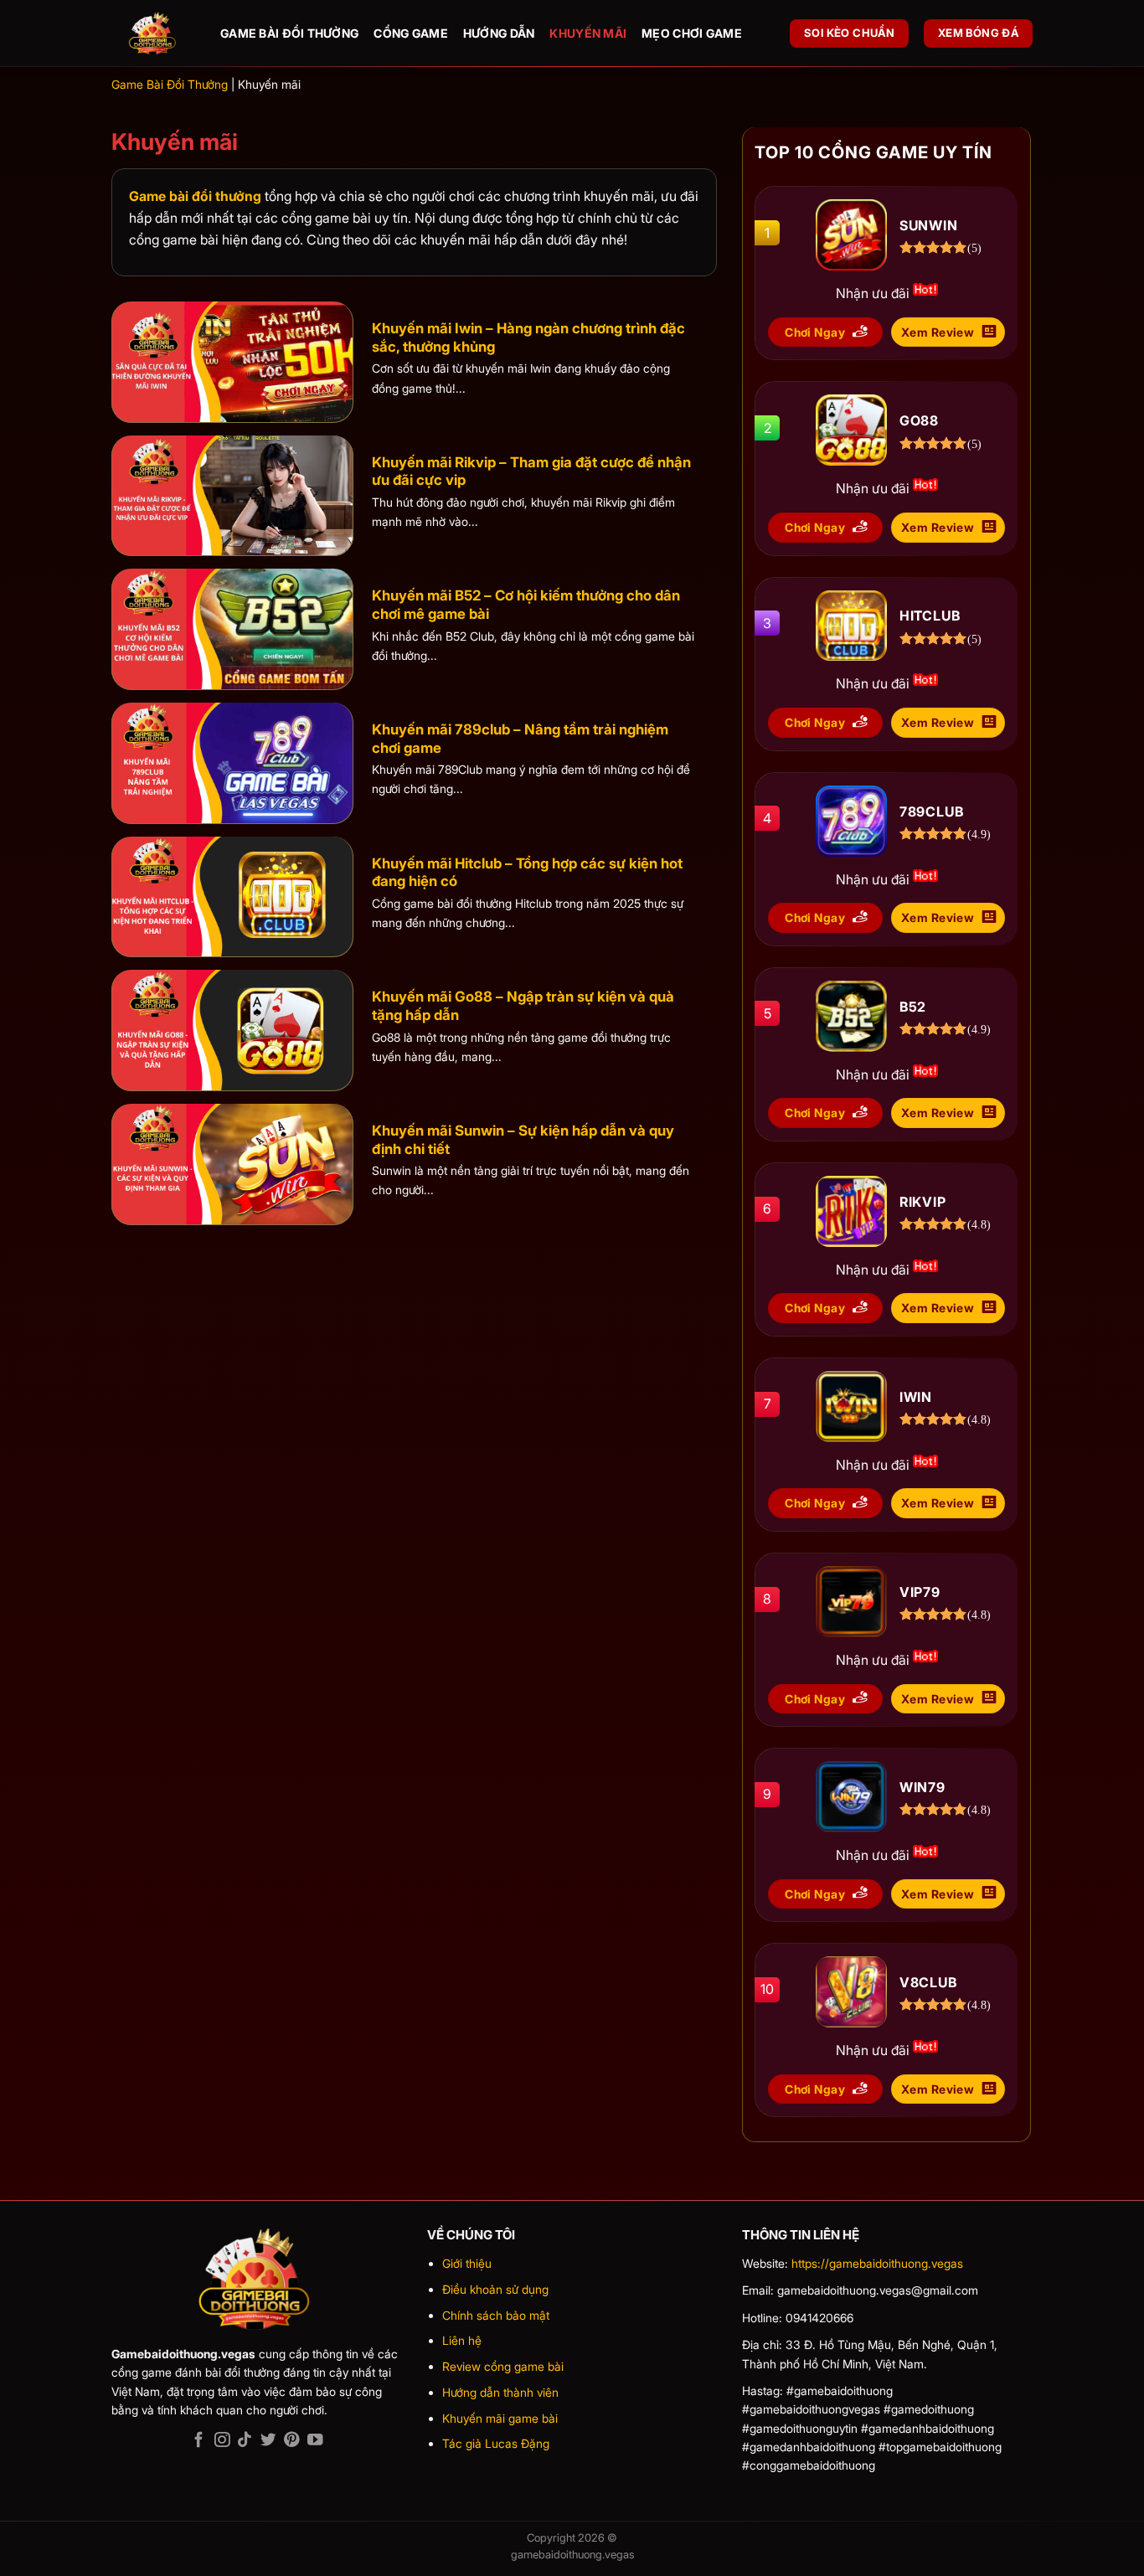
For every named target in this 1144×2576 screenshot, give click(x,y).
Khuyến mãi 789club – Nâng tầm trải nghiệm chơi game (520, 739)
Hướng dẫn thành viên (500, 2392)
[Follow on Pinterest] (291, 2441)
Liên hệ (462, 2340)
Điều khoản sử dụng (495, 2289)
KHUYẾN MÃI (588, 33)
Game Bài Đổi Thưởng (170, 84)
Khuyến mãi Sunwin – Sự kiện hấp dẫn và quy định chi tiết (523, 1140)
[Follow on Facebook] (198, 2441)
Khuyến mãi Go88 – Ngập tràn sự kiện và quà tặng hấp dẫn (523, 1006)
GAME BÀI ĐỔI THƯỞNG (289, 33)
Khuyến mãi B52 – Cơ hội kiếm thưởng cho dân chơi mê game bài (526, 605)
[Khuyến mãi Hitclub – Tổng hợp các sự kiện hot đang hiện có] (232, 897)
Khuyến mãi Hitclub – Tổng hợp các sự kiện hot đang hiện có (527, 873)
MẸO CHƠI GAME (692, 33)
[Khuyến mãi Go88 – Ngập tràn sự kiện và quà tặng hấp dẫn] (232, 1030)
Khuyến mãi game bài (500, 2418)
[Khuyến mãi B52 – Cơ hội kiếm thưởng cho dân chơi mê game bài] (232, 629)
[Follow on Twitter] (268, 2441)
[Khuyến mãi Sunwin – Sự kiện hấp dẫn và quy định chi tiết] (232, 1164)
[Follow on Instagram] (222, 2441)
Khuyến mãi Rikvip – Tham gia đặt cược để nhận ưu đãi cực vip (531, 471)
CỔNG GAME (411, 33)
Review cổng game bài (503, 2366)
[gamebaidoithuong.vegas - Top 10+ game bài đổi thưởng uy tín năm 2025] (153, 34)
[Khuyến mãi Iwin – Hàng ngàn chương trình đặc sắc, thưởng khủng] (232, 362)
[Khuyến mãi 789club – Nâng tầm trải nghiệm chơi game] (232, 763)
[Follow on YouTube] (314, 2441)
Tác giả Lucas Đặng (496, 2443)
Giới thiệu (467, 2263)
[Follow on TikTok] (245, 2441)
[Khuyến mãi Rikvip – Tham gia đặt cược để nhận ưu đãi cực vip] (232, 496)
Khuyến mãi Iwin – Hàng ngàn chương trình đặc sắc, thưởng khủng (528, 337)
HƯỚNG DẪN (499, 33)
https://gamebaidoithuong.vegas (877, 2263)
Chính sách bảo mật (496, 2315)
